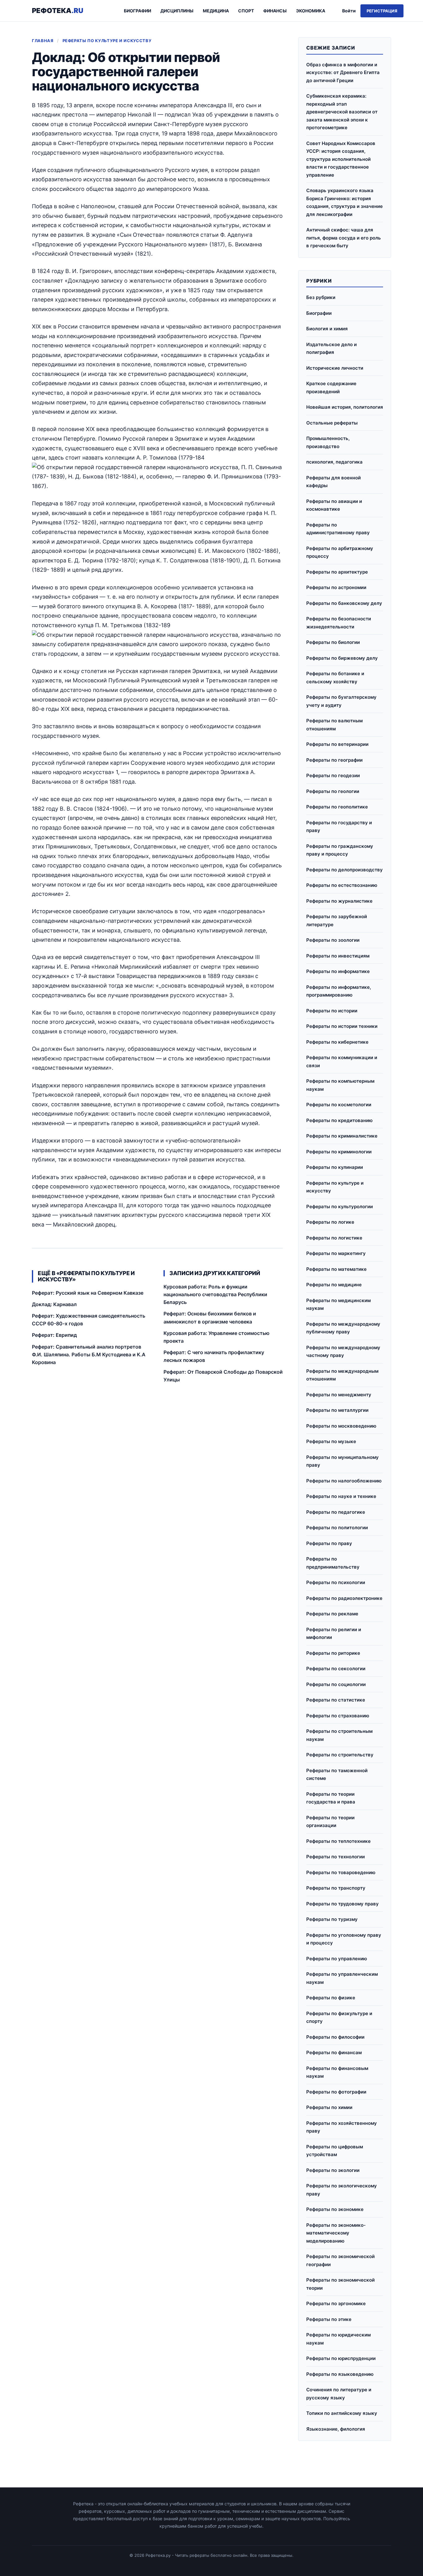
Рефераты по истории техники (342, 1026)
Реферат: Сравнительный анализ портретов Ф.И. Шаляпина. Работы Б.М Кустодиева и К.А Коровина (89, 1354)
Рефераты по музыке (331, 1441)
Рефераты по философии (335, 2037)
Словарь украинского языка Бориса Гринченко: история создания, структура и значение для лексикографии (345, 202)
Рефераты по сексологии (336, 1669)
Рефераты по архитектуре (337, 572)
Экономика (311, 11)
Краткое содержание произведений (331, 388)
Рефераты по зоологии (333, 940)
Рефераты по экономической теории (340, 2284)
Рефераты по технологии (336, 1857)
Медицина (216, 11)
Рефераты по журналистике (339, 901)
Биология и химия (327, 329)
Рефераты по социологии (336, 1684)
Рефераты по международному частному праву (343, 1352)
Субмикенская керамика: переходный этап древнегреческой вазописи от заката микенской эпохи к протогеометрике (342, 112)
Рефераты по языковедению (340, 2374)
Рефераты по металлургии (337, 1410)
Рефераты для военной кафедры (334, 482)
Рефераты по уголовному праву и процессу (344, 1939)
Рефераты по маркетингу (336, 1253)
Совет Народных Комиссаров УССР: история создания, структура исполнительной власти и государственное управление (341, 159)
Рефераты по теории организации (330, 1822)
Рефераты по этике (329, 2319)
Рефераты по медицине (334, 1285)
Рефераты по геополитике (337, 807)
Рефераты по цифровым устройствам (335, 2151)
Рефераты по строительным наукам (339, 1735)
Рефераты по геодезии (333, 775)
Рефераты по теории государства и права (331, 1798)
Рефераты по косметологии (339, 1105)
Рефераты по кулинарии (335, 1167)
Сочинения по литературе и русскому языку (339, 2394)
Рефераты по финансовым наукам (337, 2072)
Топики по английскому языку (342, 2413)
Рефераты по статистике (336, 1700)
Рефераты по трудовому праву (342, 1904)
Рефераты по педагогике (336, 1512)
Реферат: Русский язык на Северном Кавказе (88, 1293)
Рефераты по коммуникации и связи (342, 1061)
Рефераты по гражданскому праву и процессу (340, 850)
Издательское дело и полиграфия (331, 348)
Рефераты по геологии (333, 791)
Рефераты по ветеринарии (337, 744)
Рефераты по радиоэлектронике (344, 1598)
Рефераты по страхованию (338, 1716)
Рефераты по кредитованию (339, 1120)
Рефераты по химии (329, 2107)
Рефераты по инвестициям (338, 956)
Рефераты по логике (330, 1222)
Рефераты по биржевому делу (342, 658)
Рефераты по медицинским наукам (338, 1304)
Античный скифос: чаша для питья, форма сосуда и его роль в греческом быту (344, 238)
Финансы (275, 11)
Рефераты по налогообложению (344, 1481)
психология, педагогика (334, 462)
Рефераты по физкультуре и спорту (339, 2017)
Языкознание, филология (336, 2429)
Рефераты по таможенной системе (337, 1775)
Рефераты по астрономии (336, 587)
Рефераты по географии (334, 760)
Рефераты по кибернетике (337, 1042)
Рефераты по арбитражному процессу (340, 552)
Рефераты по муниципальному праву (342, 1461)
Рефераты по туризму (332, 1919)
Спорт (246, 11)
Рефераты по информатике (338, 971)
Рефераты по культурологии (340, 1207)
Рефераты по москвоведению (341, 1426)
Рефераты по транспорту (336, 1888)
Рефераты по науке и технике (341, 1496)
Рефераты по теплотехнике (338, 1841)
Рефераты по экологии (333, 2170)
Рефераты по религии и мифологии (334, 1634)
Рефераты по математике (336, 1269)
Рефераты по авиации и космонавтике (334, 505)
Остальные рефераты (332, 423)
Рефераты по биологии (333, 642)
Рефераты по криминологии (339, 1152)
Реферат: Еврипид (54, 1335)
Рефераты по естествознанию (342, 885)
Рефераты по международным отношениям (342, 1375)
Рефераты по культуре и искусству (107, 41)
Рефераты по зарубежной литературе (337, 920)
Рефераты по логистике (334, 1238)
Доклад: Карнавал (54, 1304)
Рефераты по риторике (333, 1653)
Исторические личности (335, 368)
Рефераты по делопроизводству (345, 870)
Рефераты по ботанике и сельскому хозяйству (335, 678)
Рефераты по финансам (334, 2052)
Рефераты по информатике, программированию (339, 991)
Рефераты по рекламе (332, 1614)
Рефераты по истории (332, 1011)
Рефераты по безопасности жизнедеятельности (339, 623)
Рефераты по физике (331, 1998)
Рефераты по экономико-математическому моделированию (336, 2233)
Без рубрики (321, 297)
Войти (349, 11)
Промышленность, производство (328, 442)
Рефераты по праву (329, 1543)
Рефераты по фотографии (336, 2092)
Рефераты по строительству (340, 1755)
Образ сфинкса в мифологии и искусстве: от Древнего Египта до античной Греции (343, 73)
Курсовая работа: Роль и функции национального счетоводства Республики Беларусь (215, 1294)
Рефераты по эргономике (336, 2303)
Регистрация (382, 11)
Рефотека (58, 11)
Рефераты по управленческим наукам (342, 1978)
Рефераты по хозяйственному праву (342, 2127)
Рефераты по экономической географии (340, 2260)
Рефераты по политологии (337, 1528)
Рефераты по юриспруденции (341, 2358)
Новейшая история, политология (345, 407)
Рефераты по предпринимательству (333, 1563)
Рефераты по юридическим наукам (338, 2339)
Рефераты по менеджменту (339, 1395)
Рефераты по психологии (336, 1582)
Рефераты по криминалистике (342, 1136)
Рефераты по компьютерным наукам (340, 1085)
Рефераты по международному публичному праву (343, 1328)
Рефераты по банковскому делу (344, 603)
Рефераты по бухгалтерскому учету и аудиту (341, 701)
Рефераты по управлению (337, 1959)
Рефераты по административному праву (338, 529)
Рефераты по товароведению (341, 1872)
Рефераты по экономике (335, 2209)
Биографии (137, 11)
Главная (43, 41)
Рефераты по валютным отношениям (334, 725)
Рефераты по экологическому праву (342, 2190)
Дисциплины (177, 11)
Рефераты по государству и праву (339, 827)
